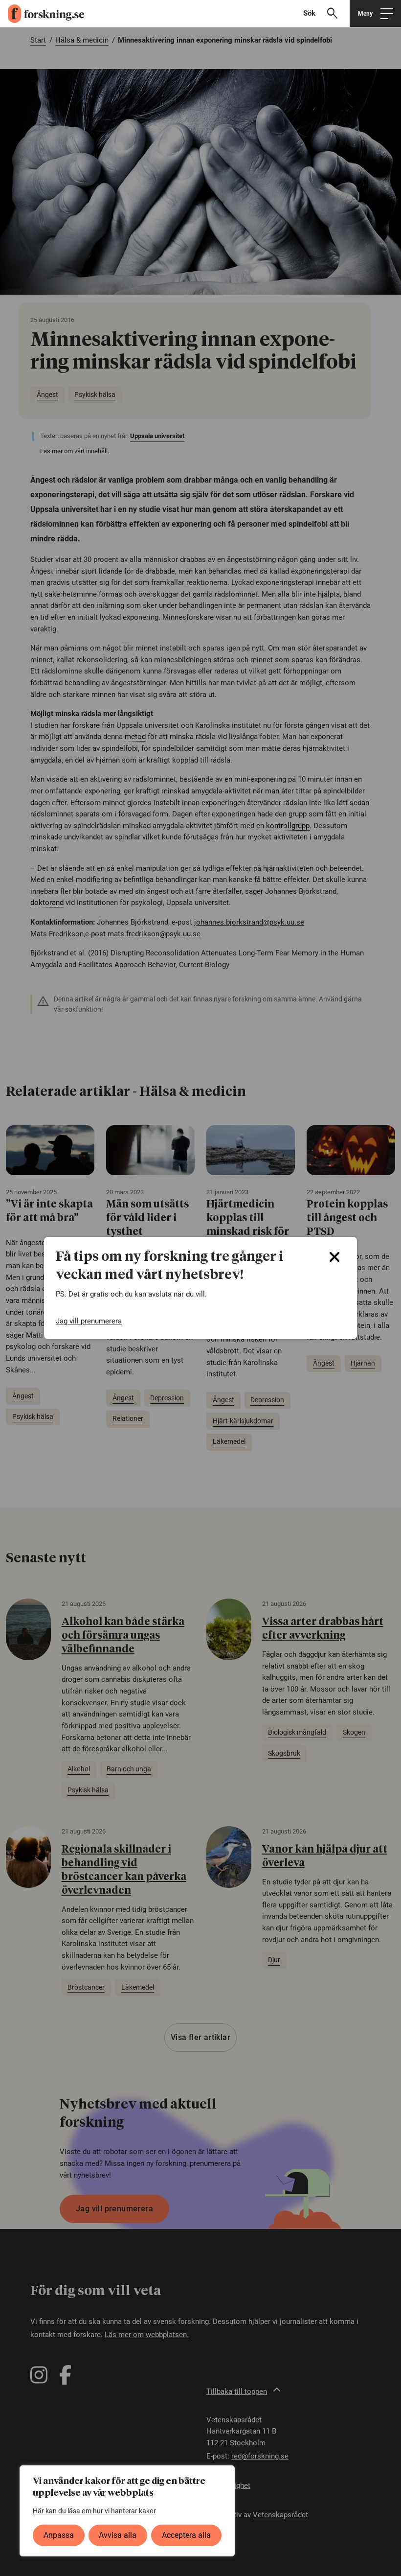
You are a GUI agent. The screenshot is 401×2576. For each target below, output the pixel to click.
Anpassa (59, 2535)
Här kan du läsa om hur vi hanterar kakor (94, 2511)
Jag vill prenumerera (89, 1321)
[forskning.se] (42, 14)
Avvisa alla (118, 2535)
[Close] (334, 1257)
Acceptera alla (186, 2535)
